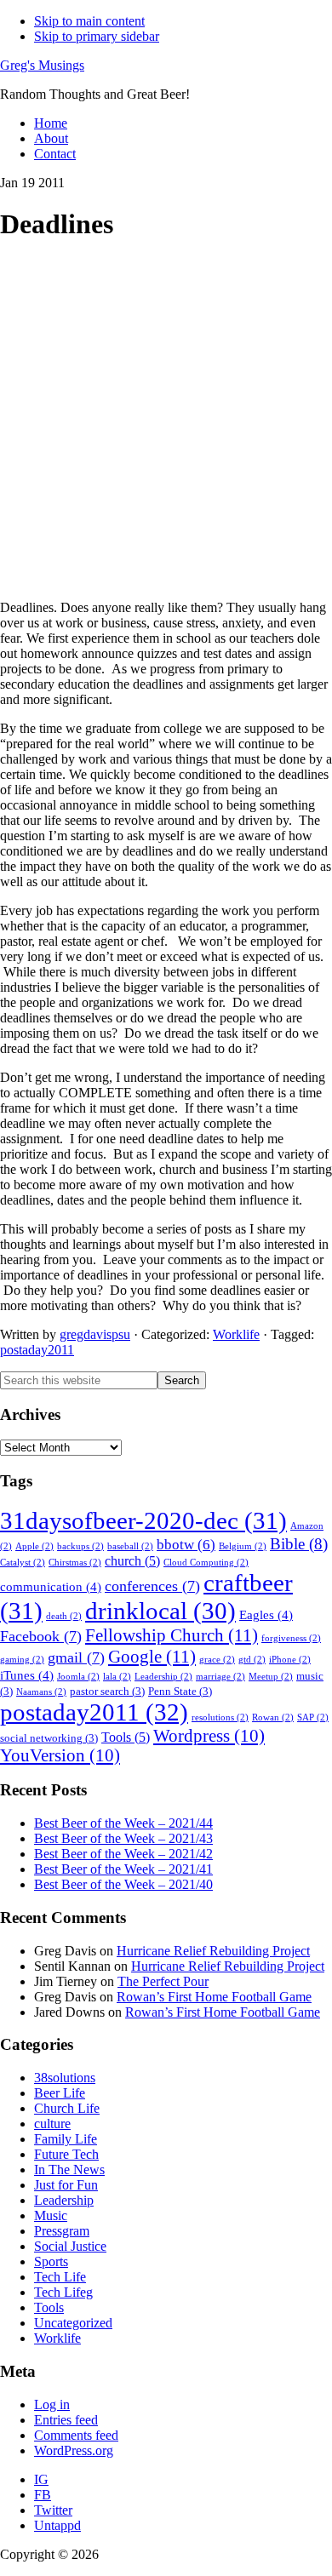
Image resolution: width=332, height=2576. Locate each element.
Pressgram (62, 2231)
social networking (49, 1738)
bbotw (186, 1545)
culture (52, 2124)
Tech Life (60, 2277)
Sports (51, 2261)
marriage (220, 1677)
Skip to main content (89, 21)
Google (152, 1657)
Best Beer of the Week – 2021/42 (123, 1854)
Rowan (273, 1717)
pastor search (107, 1692)
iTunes (27, 1675)
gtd (252, 1660)
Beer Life (60, 2093)
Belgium (243, 1546)
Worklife (236, 1334)
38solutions (65, 2078)
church (132, 1561)
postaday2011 (37, 1350)
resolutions (220, 1717)
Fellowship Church (172, 1635)
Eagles (266, 1615)
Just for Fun (66, 2185)
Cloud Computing (206, 1563)
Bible (299, 1544)
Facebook (41, 1636)
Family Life (66, 2139)
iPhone (290, 1660)
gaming (22, 1660)
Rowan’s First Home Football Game (214, 1997)
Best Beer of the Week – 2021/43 (123, 1838)
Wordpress (209, 1736)
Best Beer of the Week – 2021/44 (123, 1823)
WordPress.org (74, 2450)
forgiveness (291, 1638)
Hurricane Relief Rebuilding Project (213, 1951)
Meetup (271, 1677)
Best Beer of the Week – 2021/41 (123, 1869)
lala (117, 1677)
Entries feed (66, 2420)
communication (51, 1587)
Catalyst (23, 1563)
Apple (34, 1546)
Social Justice (70, 2246)
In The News (69, 2170)
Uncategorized (73, 2323)
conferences (152, 1586)
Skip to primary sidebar (97, 36)
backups (80, 1546)
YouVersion (60, 1755)
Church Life (67, 2108)
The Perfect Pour (163, 1981)
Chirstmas (75, 1563)
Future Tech (66, 2154)
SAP (313, 1717)
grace (217, 1660)
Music (51, 2215)
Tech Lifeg (63, 2292)
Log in (52, 2404)
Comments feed (76, 2435)
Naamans (41, 1692)
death (64, 1616)
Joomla (78, 1677)
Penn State (180, 1692)
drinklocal (160, 1611)
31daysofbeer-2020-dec (143, 1520)
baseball (130, 1546)
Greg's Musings (42, 65)
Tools (126, 1737)
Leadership (163, 1677)
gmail (76, 1657)
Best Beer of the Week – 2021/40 (123, 1884)
